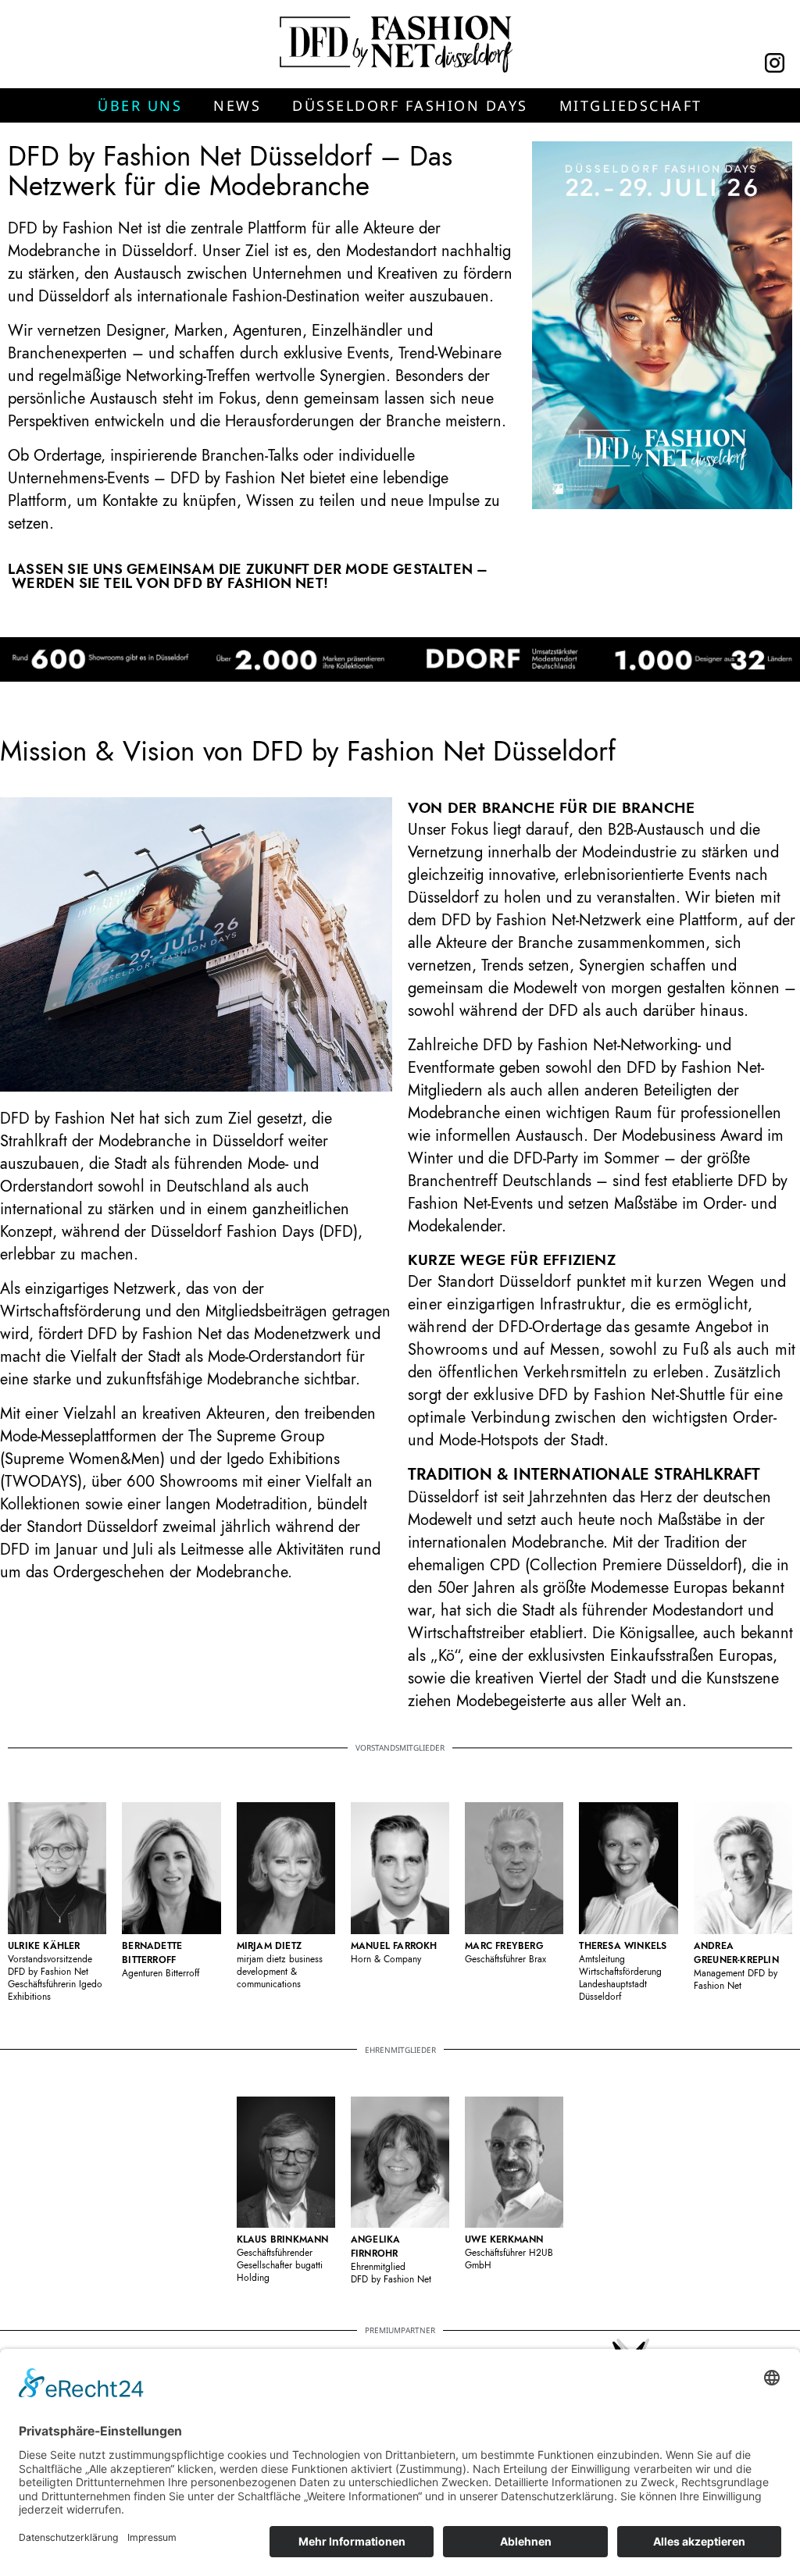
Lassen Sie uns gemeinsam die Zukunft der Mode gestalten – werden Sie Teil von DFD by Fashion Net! (248, 576)
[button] (140, 105)
